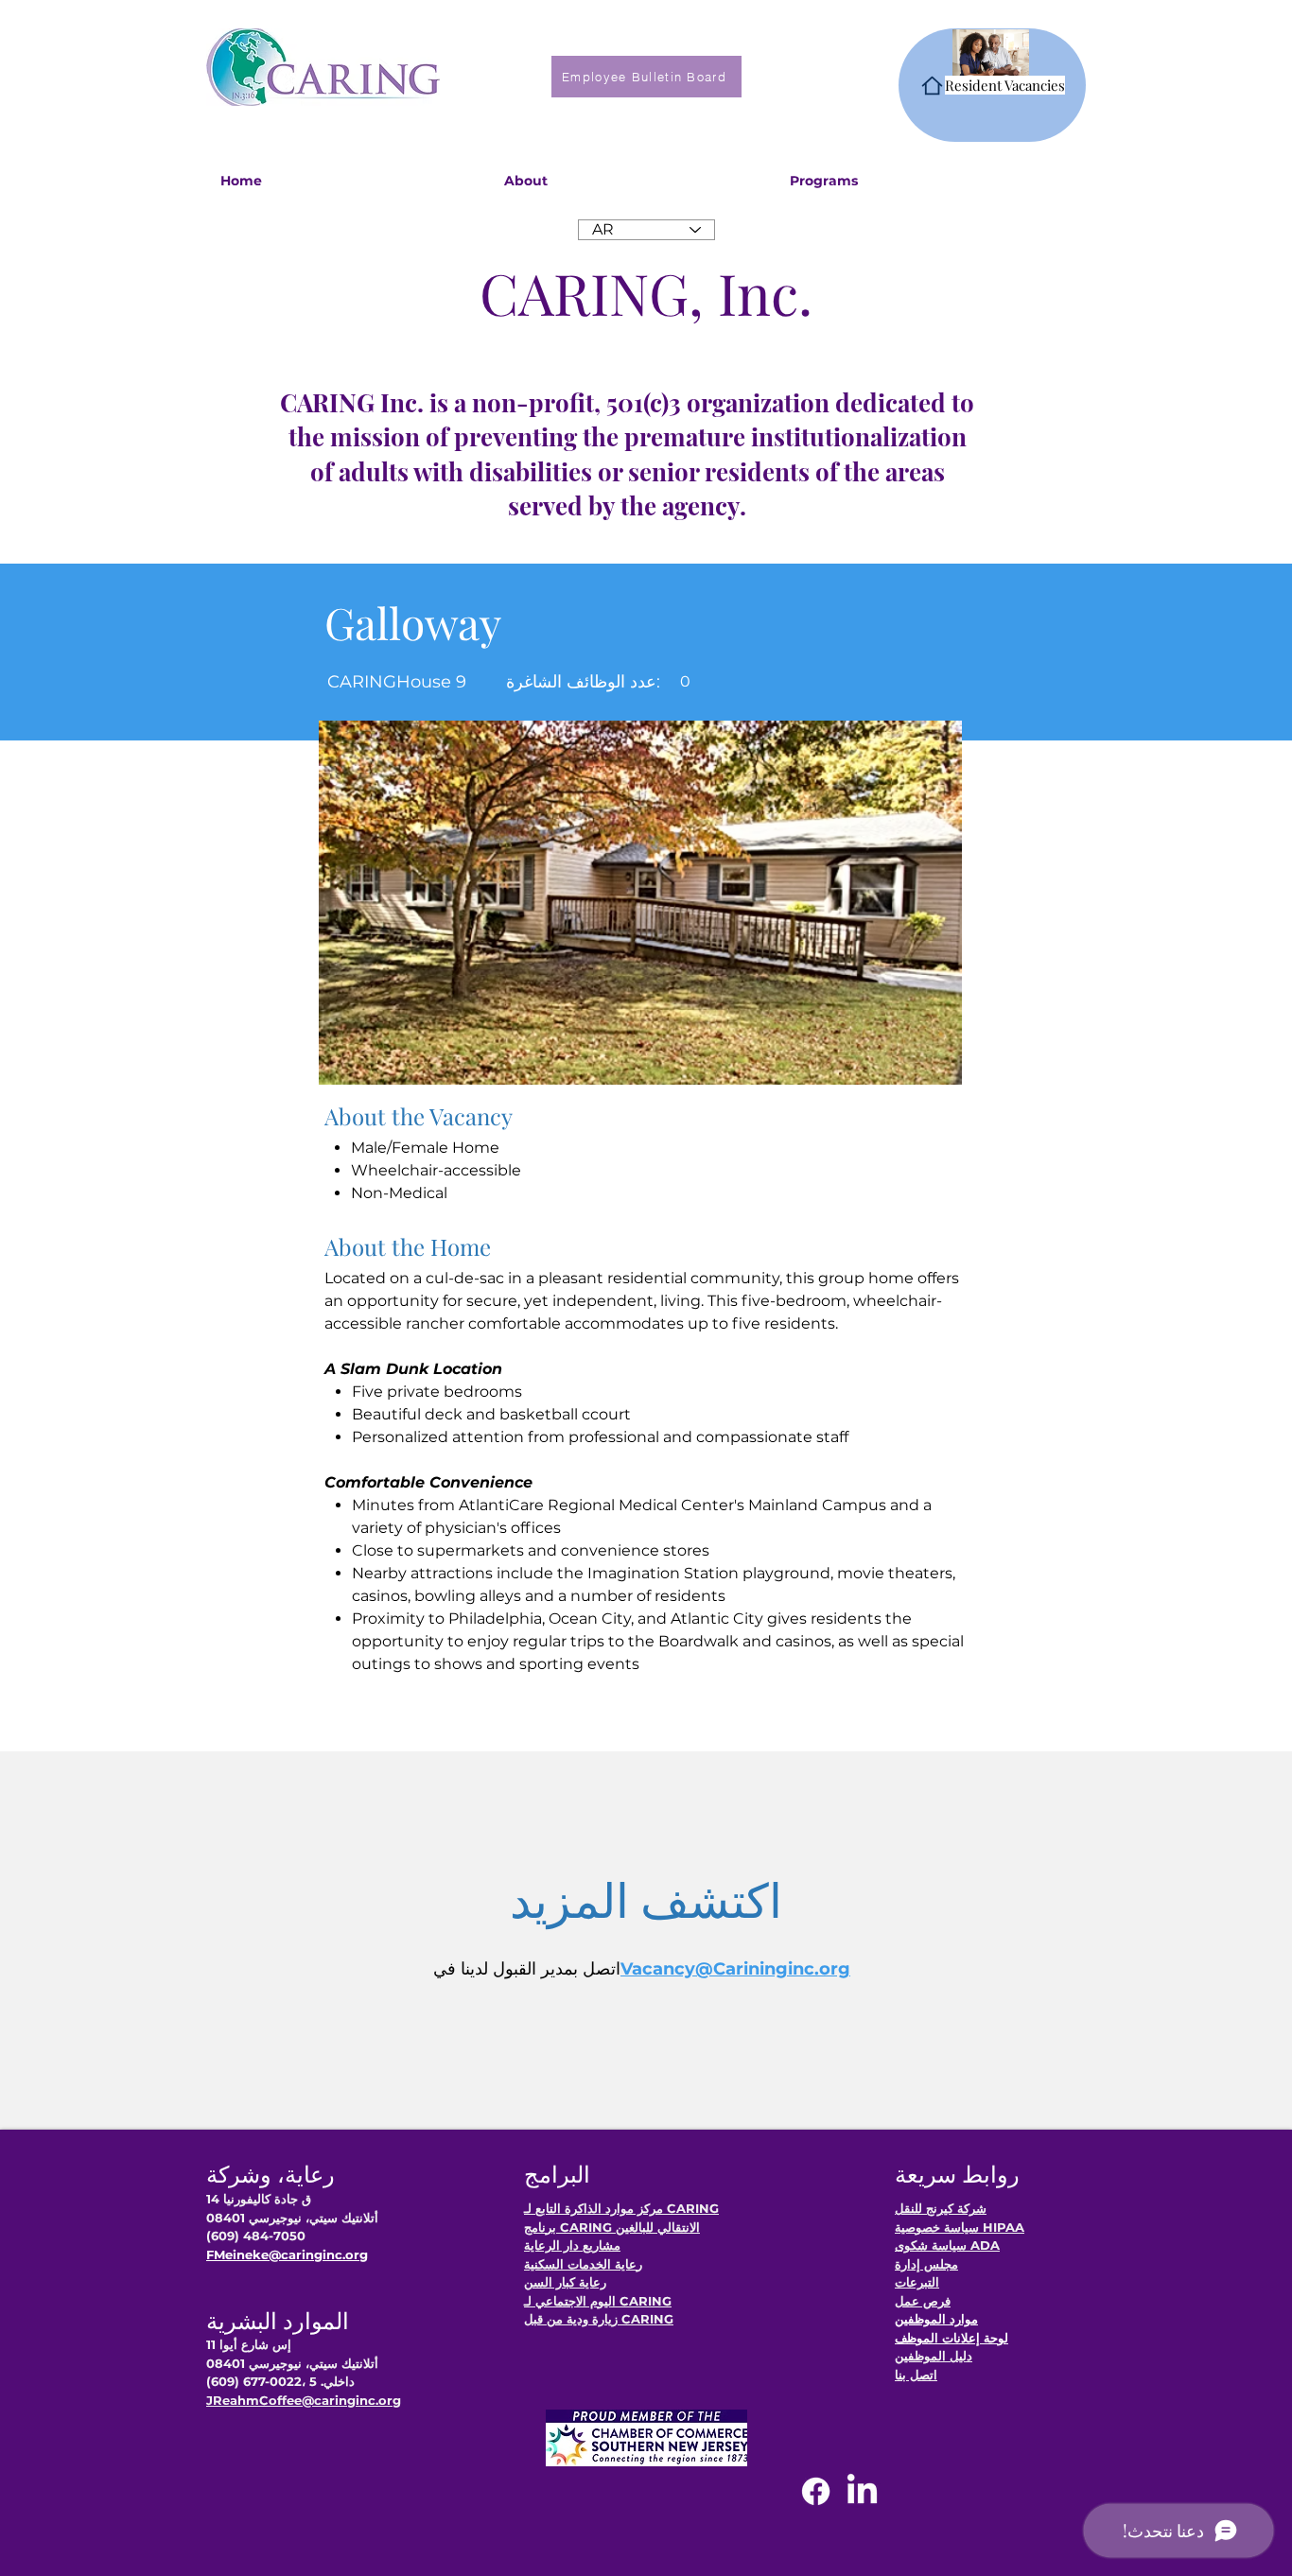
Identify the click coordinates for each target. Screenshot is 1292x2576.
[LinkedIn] (862, 2491)
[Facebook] (816, 2491)
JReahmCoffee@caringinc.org (304, 2400)
